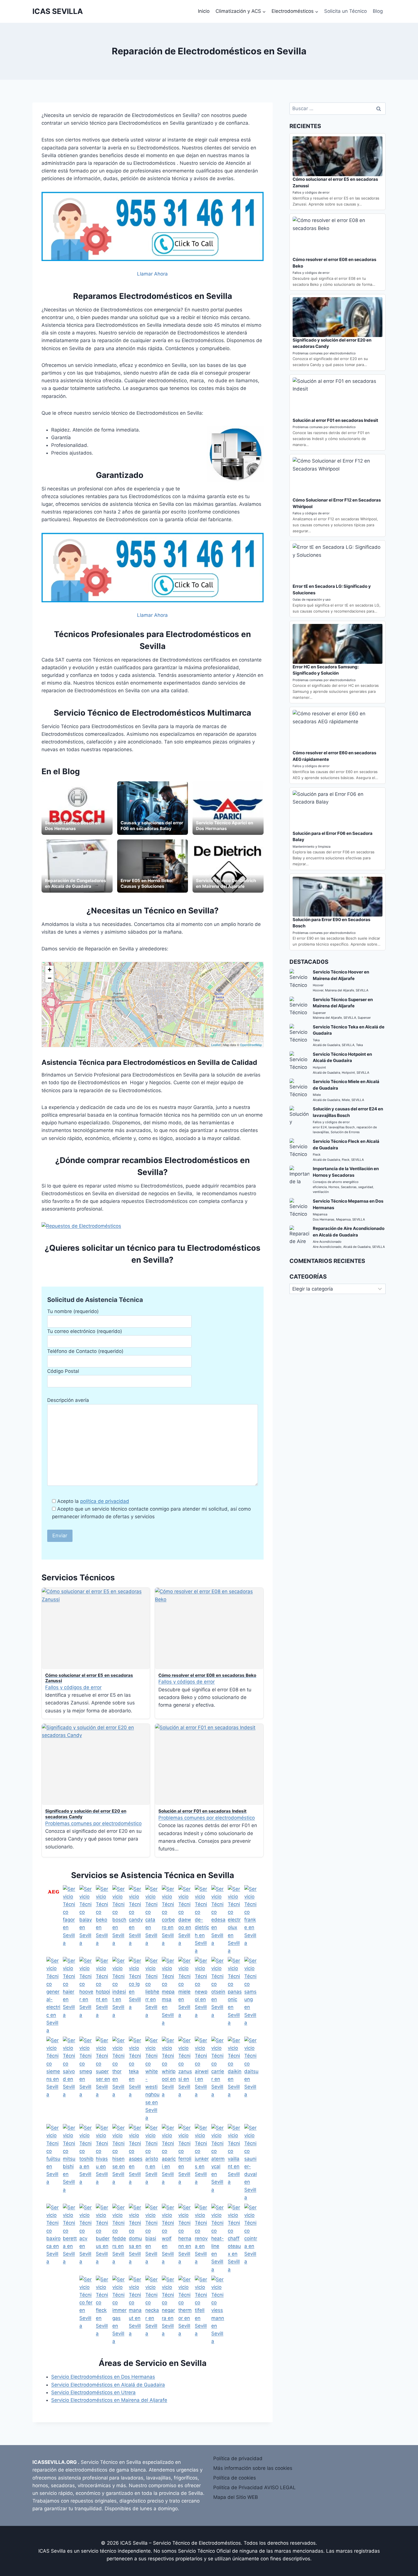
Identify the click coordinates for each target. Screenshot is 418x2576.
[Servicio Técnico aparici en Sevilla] (169, 2163)
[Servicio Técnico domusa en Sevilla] (136, 2239)
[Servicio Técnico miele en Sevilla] (185, 1996)
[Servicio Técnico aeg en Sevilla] (53, 1920)
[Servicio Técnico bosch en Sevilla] (119, 1920)
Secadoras (349, 1187)
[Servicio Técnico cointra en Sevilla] (251, 2239)
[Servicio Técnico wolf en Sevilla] (169, 2239)
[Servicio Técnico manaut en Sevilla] (136, 2311)
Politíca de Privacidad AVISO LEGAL (254, 2487)
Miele (317, 1095)
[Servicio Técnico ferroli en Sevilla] (185, 2163)
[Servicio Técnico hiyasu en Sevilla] (103, 2163)
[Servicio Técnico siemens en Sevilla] (53, 2079)
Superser (319, 1013)
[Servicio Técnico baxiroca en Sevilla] (53, 2239)
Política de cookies (235, 2478)
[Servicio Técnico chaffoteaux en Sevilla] (235, 2239)
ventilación (321, 1192)
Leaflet (216, 1045)
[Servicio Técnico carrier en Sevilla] (218, 2079)
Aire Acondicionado (327, 1242)
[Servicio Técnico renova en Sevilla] (202, 2239)
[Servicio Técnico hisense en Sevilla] (119, 2163)
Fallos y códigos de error (73, 1687)
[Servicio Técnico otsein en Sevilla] (218, 1996)
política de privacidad (105, 1501)
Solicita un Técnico (345, 11)
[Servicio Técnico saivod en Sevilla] (70, 2079)
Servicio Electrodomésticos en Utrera (93, 2392)
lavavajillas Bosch (342, 1127)
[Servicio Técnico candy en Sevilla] (136, 1920)
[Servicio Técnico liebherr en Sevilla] (152, 1996)
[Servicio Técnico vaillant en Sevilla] (235, 2163)
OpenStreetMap (251, 1045)
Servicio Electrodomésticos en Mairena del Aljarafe (109, 2400)
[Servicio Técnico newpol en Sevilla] (202, 1996)
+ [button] (50, 970)
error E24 (320, 1127)
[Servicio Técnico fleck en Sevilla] (103, 2311)
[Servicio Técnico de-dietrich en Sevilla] (202, 1920)
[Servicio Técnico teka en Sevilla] (136, 2079)
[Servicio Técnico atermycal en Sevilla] (218, 2163)
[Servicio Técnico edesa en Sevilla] (218, 1920)
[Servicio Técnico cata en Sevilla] (152, 1920)
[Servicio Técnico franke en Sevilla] (251, 1920)
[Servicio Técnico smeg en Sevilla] (86, 2079)
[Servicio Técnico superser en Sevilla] (103, 2079)
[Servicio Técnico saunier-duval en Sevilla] (251, 2163)
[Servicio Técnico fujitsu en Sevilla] (53, 2163)
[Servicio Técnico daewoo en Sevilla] (185, 1920)
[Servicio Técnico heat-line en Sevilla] (218, 2239)
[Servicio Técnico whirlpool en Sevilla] (169, 2079)
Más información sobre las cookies (253, 2468)
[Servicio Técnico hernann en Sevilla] (185, 2239)
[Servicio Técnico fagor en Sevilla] (70, 1920)
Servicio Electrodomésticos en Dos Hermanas (103, 2377)
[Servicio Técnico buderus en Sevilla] (103, 2239)
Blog (378, 11)
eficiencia (320, 1187)
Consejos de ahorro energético (336, 1182)
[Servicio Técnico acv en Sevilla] (86, 2239)
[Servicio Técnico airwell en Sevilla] (202, 2079)
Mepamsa (320, 1214)
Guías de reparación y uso (312, 599)
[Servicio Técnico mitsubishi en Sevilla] (70, 2163)
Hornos (334, 1187)
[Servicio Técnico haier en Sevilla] (70, 1996)
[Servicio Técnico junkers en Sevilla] (202, 2163)
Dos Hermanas (324, 1219)
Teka (316, 1040)
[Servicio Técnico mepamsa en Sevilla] (169, 1996)
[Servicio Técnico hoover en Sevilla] (86, 1996)
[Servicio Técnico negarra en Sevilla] (169, 2311)
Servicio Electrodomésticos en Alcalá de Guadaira (108, 2385)
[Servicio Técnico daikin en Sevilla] (235, 2079)
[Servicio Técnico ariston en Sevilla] (152, 2163)
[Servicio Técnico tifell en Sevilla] (202, 2311)
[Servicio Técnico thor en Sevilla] (119, 2079)
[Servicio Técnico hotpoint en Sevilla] (103, 1996)
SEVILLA (362, 990)
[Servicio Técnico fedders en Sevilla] (119, 2239)
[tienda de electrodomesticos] (153, 1226)
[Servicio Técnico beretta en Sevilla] (70, 2239)
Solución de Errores (345, 1132)
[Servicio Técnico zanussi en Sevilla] (185, 2079)
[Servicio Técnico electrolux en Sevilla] (235, 1920)
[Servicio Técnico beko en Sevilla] (103, 1920)
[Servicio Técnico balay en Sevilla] (86, 1920)
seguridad (366, 1187)
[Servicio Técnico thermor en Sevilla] (185, 2311)
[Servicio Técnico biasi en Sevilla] (152, 2239)
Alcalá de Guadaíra (326, 1045)
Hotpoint (319, 1067)
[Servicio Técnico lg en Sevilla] (136, 1996)
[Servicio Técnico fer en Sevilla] (86, 2311)
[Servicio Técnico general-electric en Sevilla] (53, 1996)
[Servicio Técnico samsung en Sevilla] (251, 1996)
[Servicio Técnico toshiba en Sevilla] (86, 2163)
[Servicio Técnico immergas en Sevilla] (119, 2311)
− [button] (50, 978)
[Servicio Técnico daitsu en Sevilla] (251, 2079)
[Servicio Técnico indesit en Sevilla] (119, 1996)
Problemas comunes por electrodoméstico (93, 1823)
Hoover (318, 985)
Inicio (204, 11)
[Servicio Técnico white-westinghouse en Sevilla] (152, 2079)
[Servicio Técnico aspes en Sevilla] (136, 2163)
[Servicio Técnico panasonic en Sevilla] (235, 1996)
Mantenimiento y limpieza (312, 847)
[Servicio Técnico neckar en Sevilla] (152, 2311)
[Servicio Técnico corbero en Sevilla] (169, 1920)
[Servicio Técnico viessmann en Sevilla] (218, 2311)
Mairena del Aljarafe (340, 990)
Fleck (317, 1155)
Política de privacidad (238, 2458)
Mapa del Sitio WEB (236, 2497)
